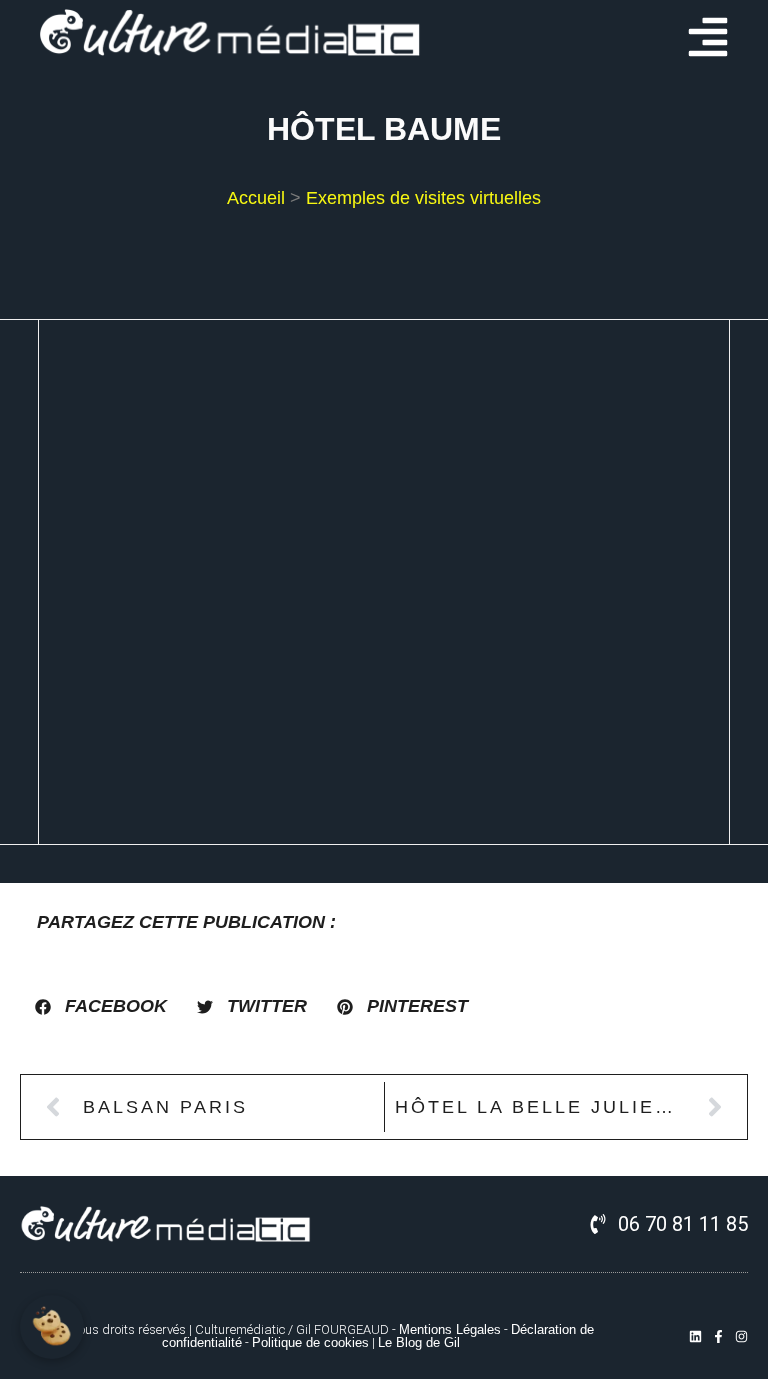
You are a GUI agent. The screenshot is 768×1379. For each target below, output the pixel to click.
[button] (101, 1007)
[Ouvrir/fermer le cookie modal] (52, 1327)
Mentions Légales (450, 1329)
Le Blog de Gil (419, 1342)
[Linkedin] (695, 1336)
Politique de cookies (310, 1342)
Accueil (256, 198)
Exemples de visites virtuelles (423, 198)
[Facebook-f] (718, 1336)
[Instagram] (741, 1336)
